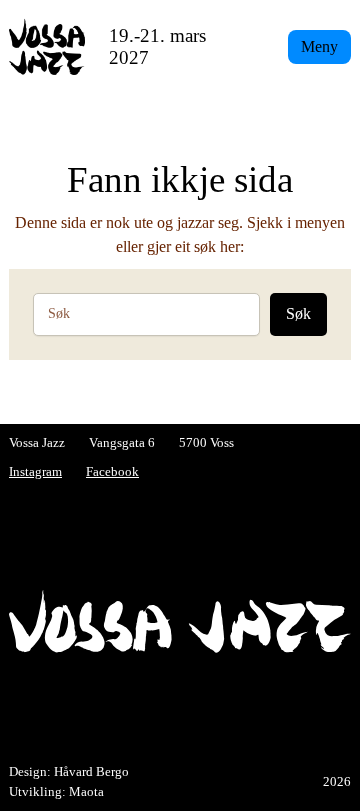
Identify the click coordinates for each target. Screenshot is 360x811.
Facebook (112, 471)
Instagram (35, 471)
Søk (298, 313)
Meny (319, 46)
